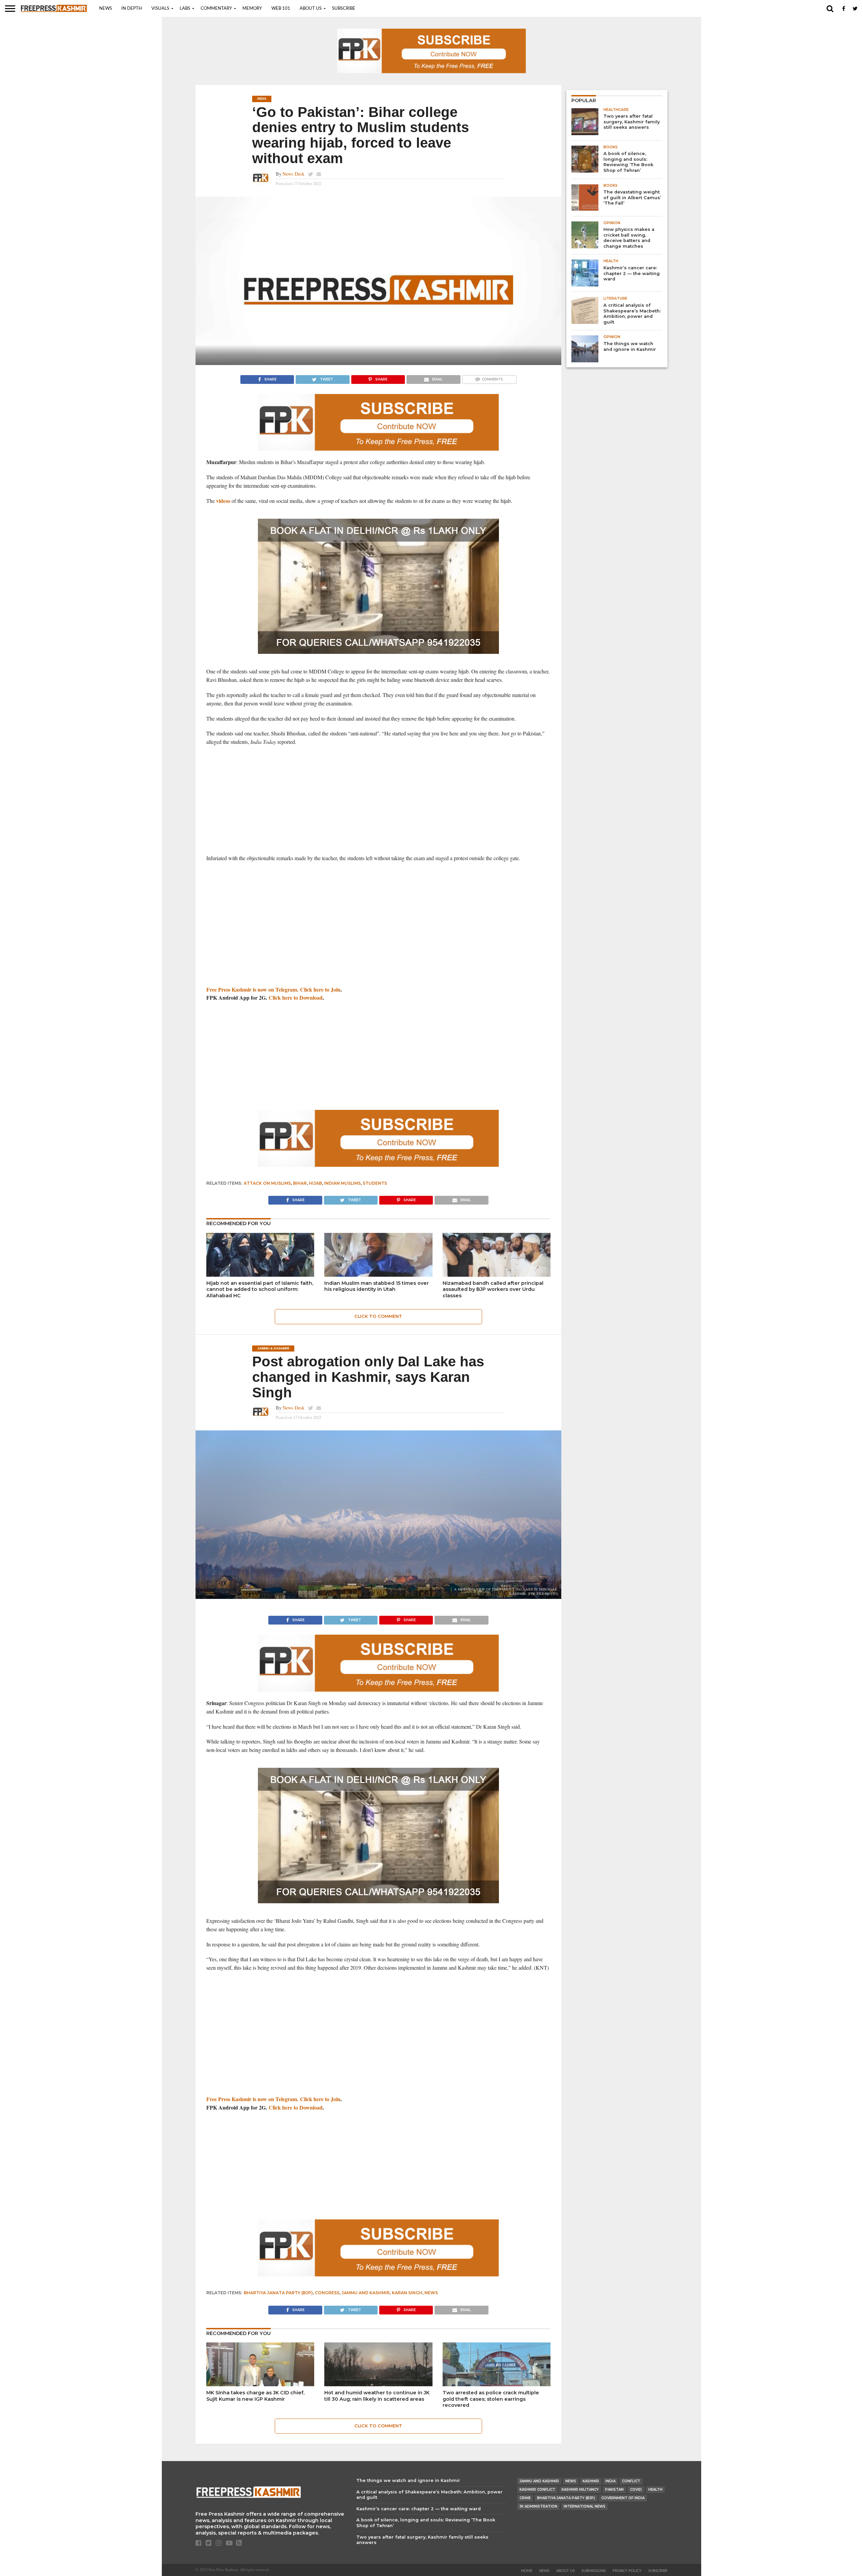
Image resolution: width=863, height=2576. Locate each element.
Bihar (300, 1183)
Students (375, 1183)
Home (527, 2571)
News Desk (293, 174)
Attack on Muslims (267, 1183)
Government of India (623, 2498)
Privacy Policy (627, 2571)
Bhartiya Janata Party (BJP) (278, 2293)
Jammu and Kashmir (366, 2293)
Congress (327, 2293)
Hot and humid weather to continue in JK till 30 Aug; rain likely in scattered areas (377, 2396)
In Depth (132, 9)
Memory (252, 9)
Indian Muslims (342, 1183)
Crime (525, 2498)
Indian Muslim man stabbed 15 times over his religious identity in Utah (377, 1286)
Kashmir (591, 2481)
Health (655, 2490)
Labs (185, 9)
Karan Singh (407, 2293)
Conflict (631, 2481)
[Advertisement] (378, 800)
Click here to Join (320, 989)
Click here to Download (296, 997)
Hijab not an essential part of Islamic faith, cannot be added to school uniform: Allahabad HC (260, 1289)
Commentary (216, 9)
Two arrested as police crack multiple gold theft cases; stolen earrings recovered (491, 2399)
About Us (311, 9)
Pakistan (614, 2490)
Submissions (594, 2571)
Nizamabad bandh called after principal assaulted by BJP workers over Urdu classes (493, 1289)
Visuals (160, 9)
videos (223, 501)
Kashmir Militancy (580, 2490)
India (611, 2481)
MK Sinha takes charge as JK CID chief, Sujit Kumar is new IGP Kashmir (255, 2396)
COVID (636, 2490)
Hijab (315, 1183)
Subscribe (344, 9)
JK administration (538, 2506)
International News (585, 2506)
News (106, 9)
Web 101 (281, 9)
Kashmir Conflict (537, 2490)
